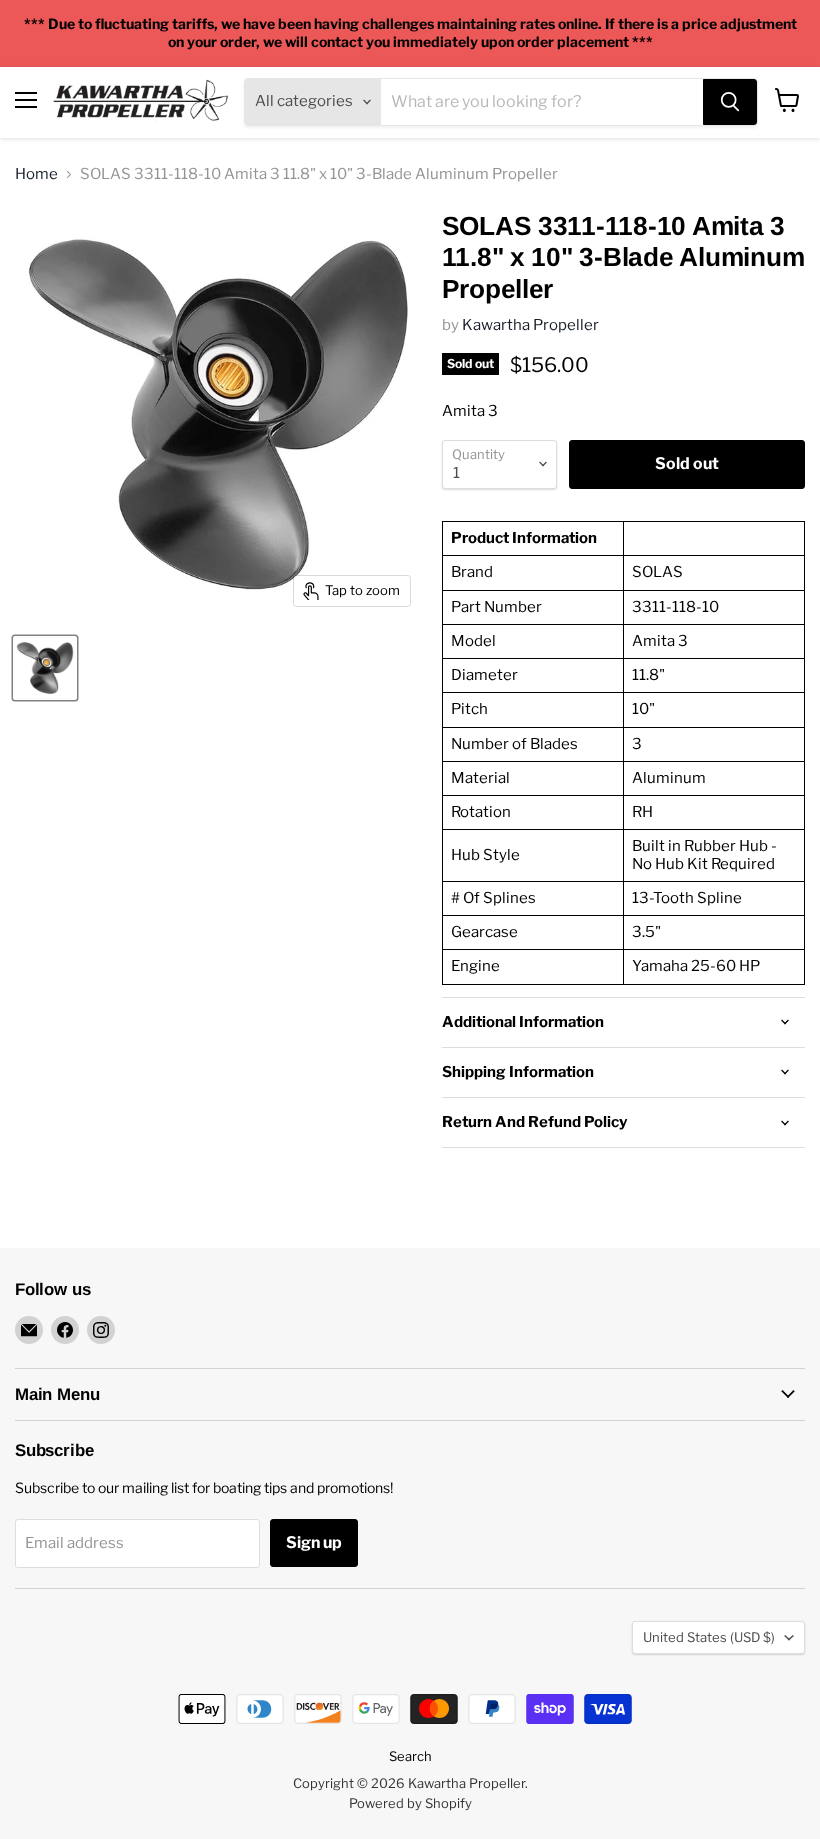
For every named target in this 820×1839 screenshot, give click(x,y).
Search (410, 1756)
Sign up (314, 1542)
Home (36, 174)
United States (709, 1637)
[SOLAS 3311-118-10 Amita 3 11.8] (45, 668)
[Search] (730, 102)
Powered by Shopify (410, 1803)
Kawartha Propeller (530, 325)
